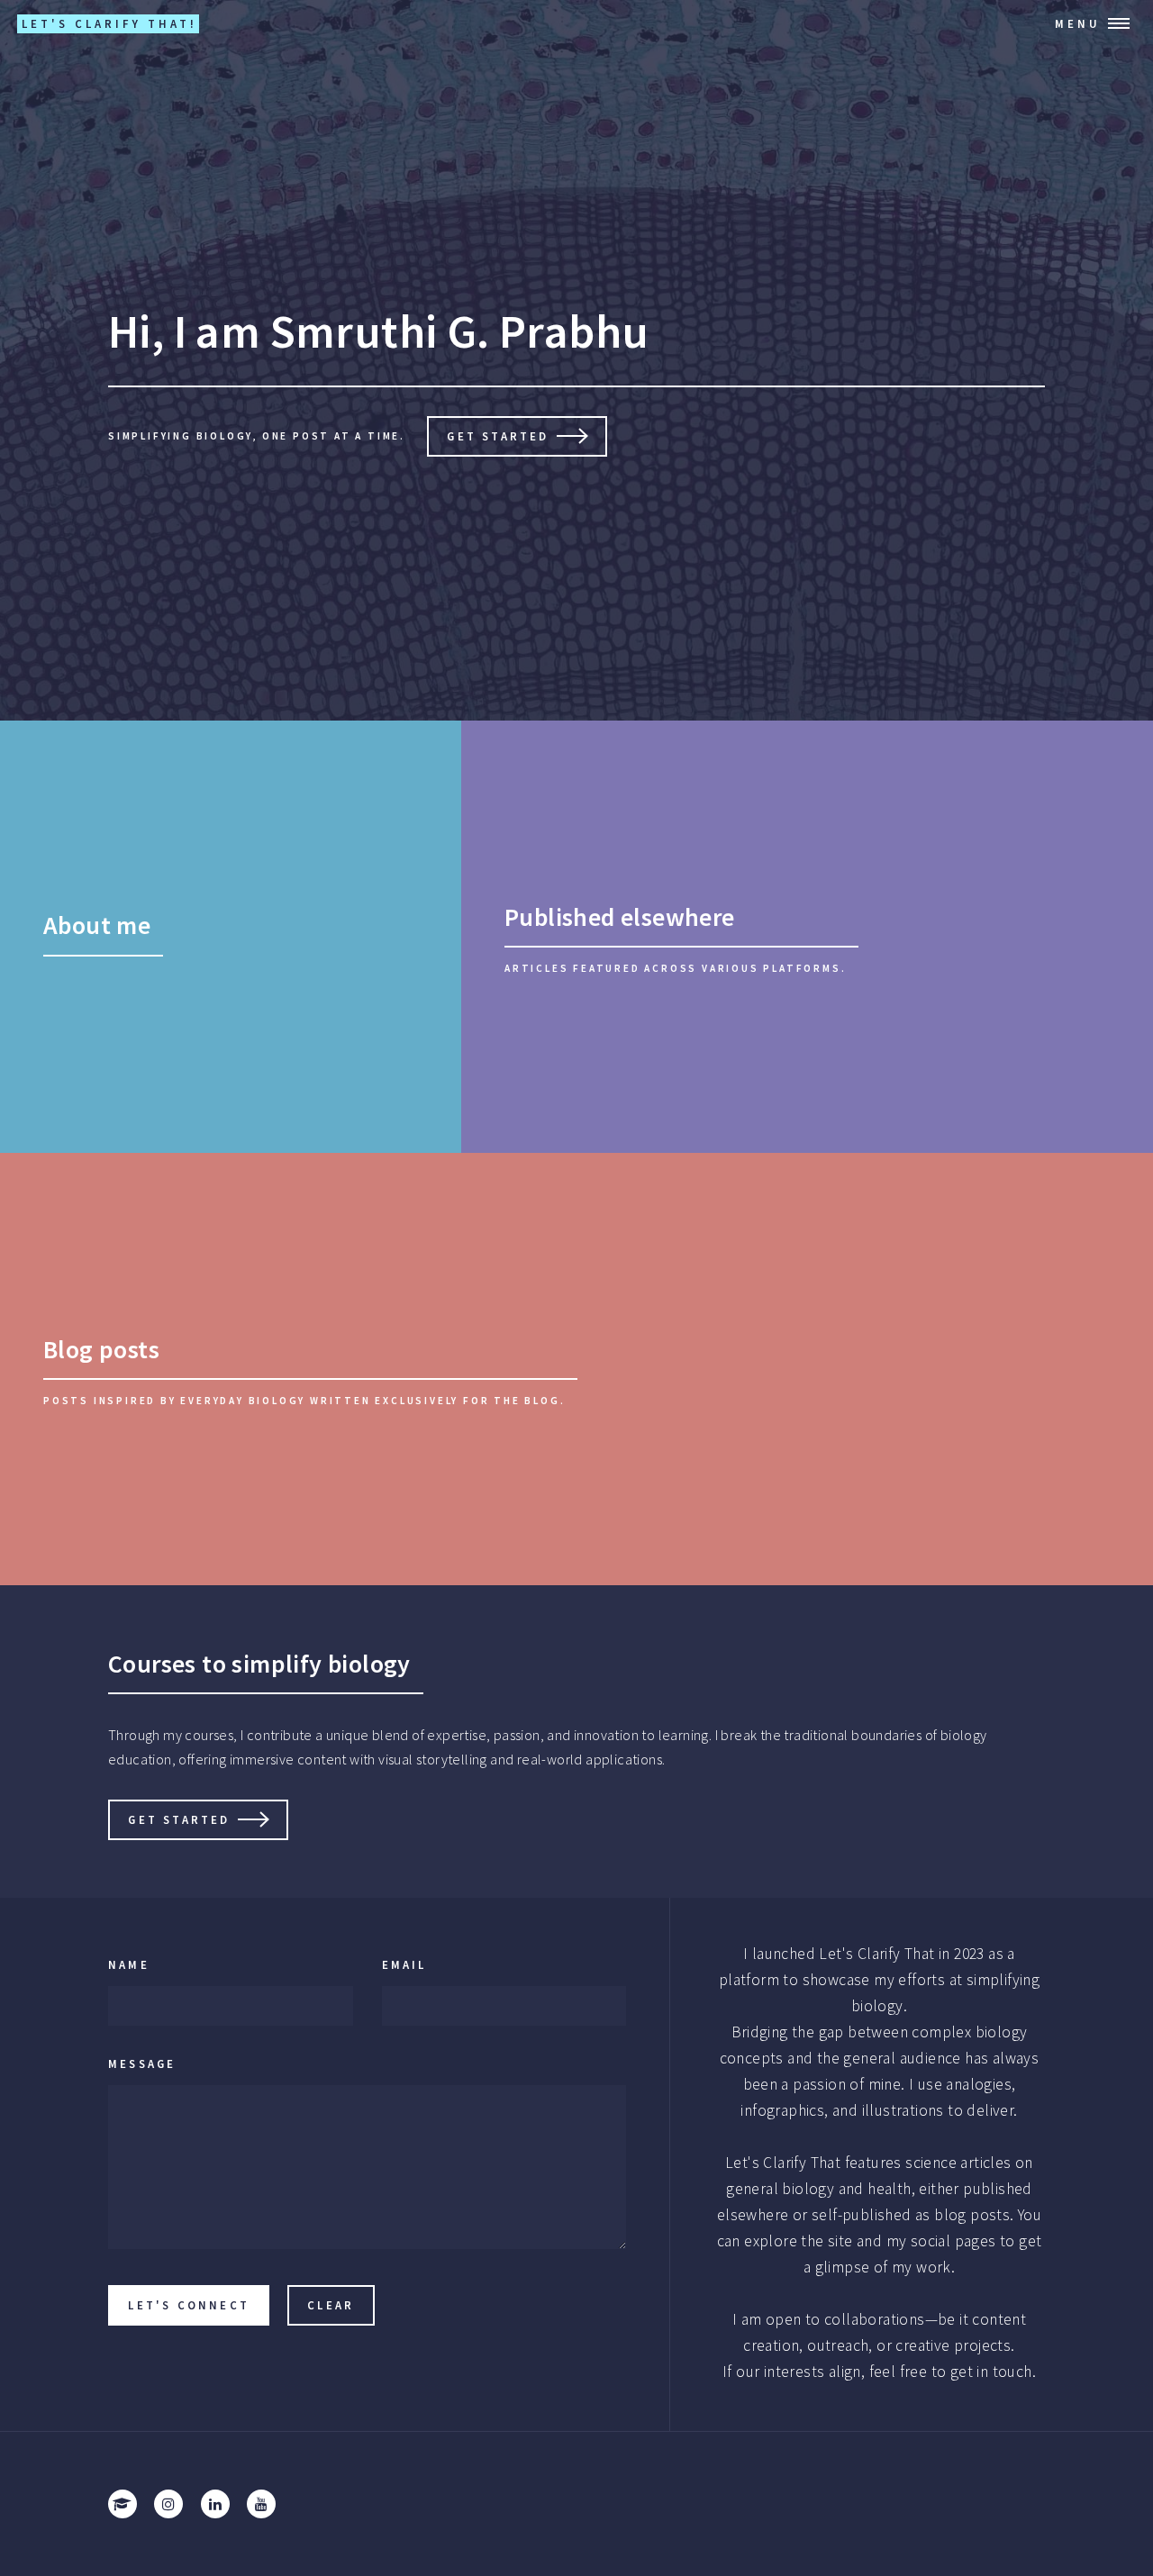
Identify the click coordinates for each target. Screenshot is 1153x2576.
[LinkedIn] (215, 2504)
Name (129, 1964)
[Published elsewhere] (807, 937)
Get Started (498, 436)
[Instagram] (168, 2504)
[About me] (231, 937)
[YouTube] (261, 2504)
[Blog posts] (576, 1369)
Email (404, 1964)
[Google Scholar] (123, 2504)
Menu (1078, 23)
